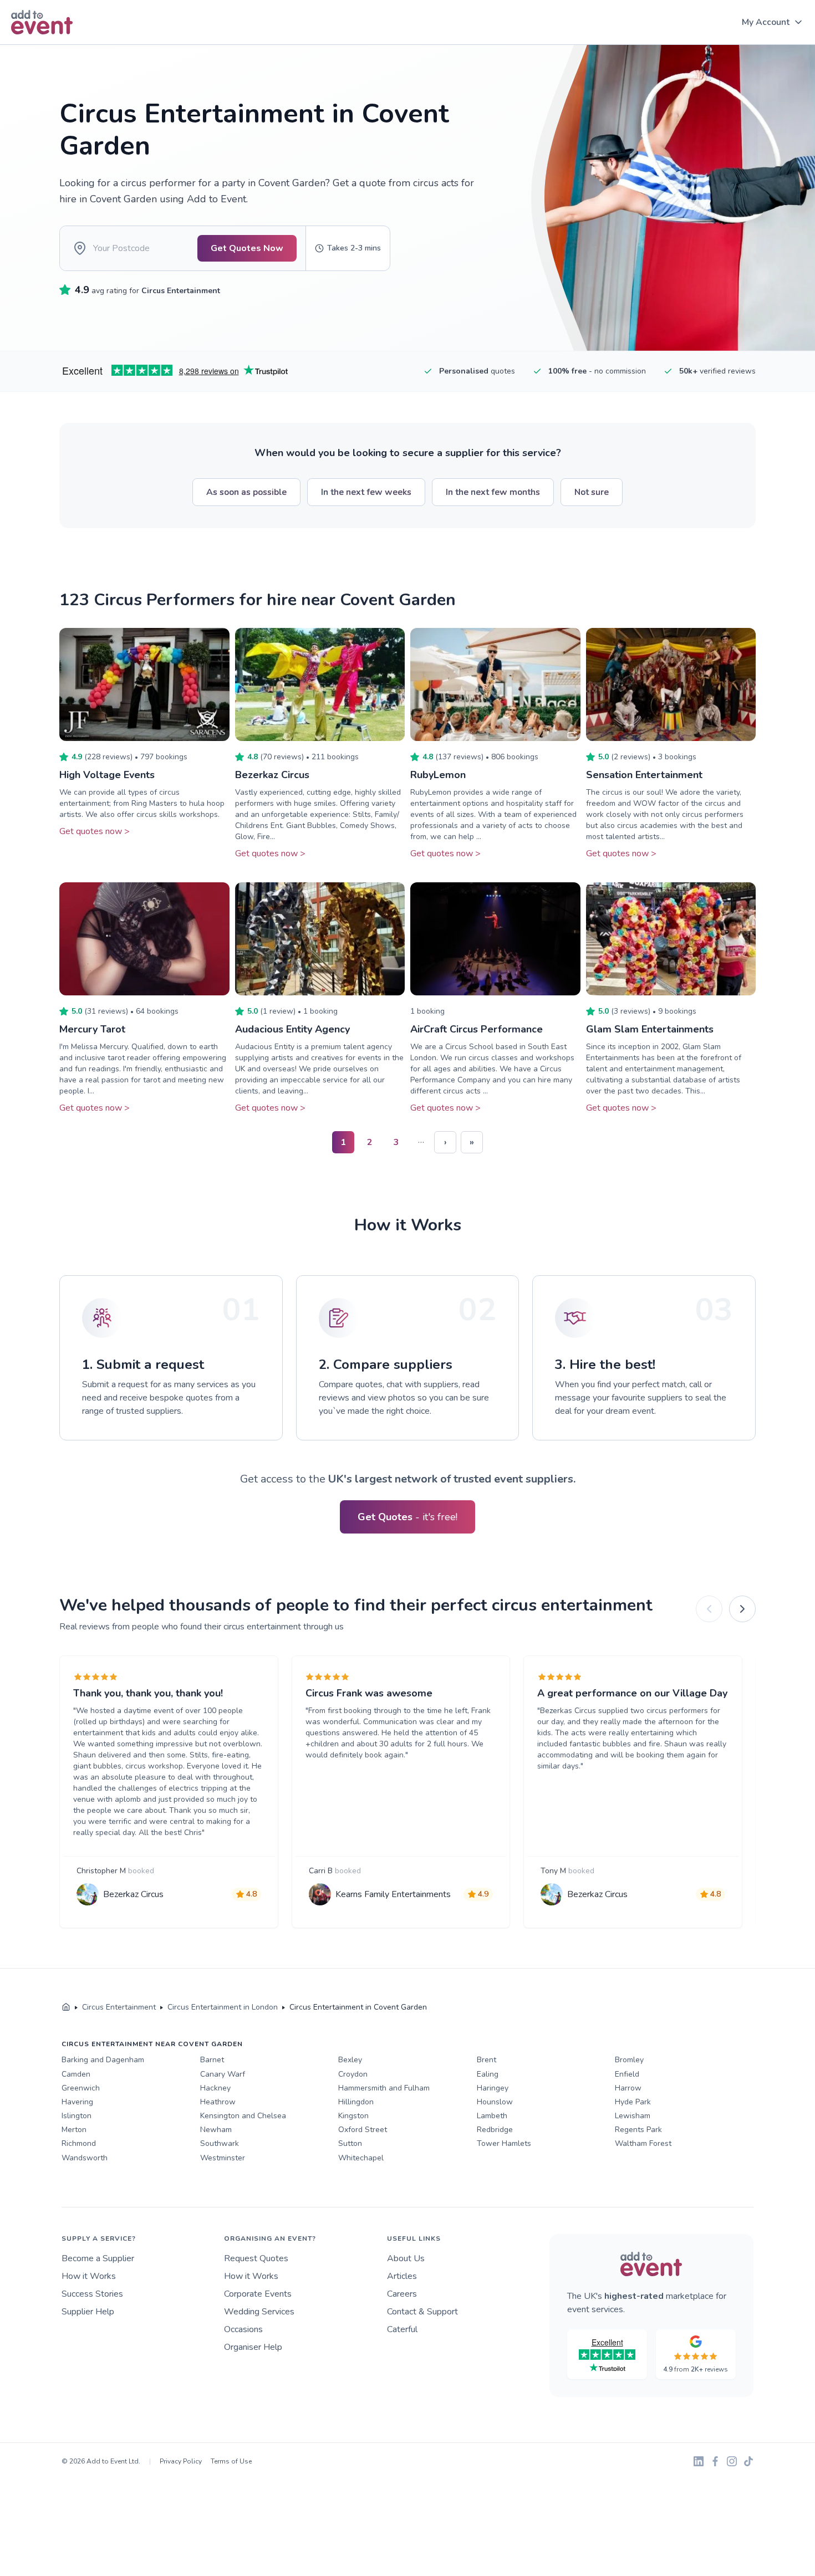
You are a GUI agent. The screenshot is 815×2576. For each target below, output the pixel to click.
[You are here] (66, 2007)
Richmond (79, 2143)
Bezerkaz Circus (272, 775)
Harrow (628, 2088)
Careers (402, 2294)
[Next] (742, 1609)
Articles (402, 2276)
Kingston (353, 2116)
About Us (406, 2258)
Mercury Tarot (92, 1029)
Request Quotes (256, 2258)
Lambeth (492, 2116)
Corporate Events (258, 2294)
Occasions (243, 2329)
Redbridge (495, 2130)
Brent (487, 2060)
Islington (77, 2116)
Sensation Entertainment (644, 775)
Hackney (215, 2088)
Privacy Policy (181, 2461)
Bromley (629, 2060)
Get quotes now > (95, 831)
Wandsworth (85, 2158)
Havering (77, 2102)
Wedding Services (259, 2312)
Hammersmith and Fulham (384, 2088)
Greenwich (81, 2088)
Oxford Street (363, 2130)
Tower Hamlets (504, 2143)
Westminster (223, 2158)
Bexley (350, 2060)
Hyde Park (633, 2102)
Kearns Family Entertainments (393, 1894)
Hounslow (495, 2102)
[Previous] (709, 1609)
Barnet (212, 2060)
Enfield (627, 2074)
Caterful (402, 2329)
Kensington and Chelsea (243, 2116)
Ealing (488, 2074)
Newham (216, 2130)
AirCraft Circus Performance (477, 1029)
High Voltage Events (107, 775)
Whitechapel (361, 2158)
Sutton (350, 2143)
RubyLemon (438, 775)
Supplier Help (88, 2312)
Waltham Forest (643, 2143)
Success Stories (92, 2294)
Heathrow (218, 2102)
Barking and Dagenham (103, 2060)
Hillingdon (356, 2102)
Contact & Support (422, 2312)
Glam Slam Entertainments (650, 1029)
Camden (76, 2074)
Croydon (353, 2074)
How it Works (89, 2276)
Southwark (220, 2143)
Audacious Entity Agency (292, 1029)
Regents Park (638, 2130)
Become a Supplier (98, 2258)
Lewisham (633, 2116)
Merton (74, 2130)
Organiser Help (253, 2347)
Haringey (493, 2088)
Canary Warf (223, 2074)
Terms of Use (231, 2461)
